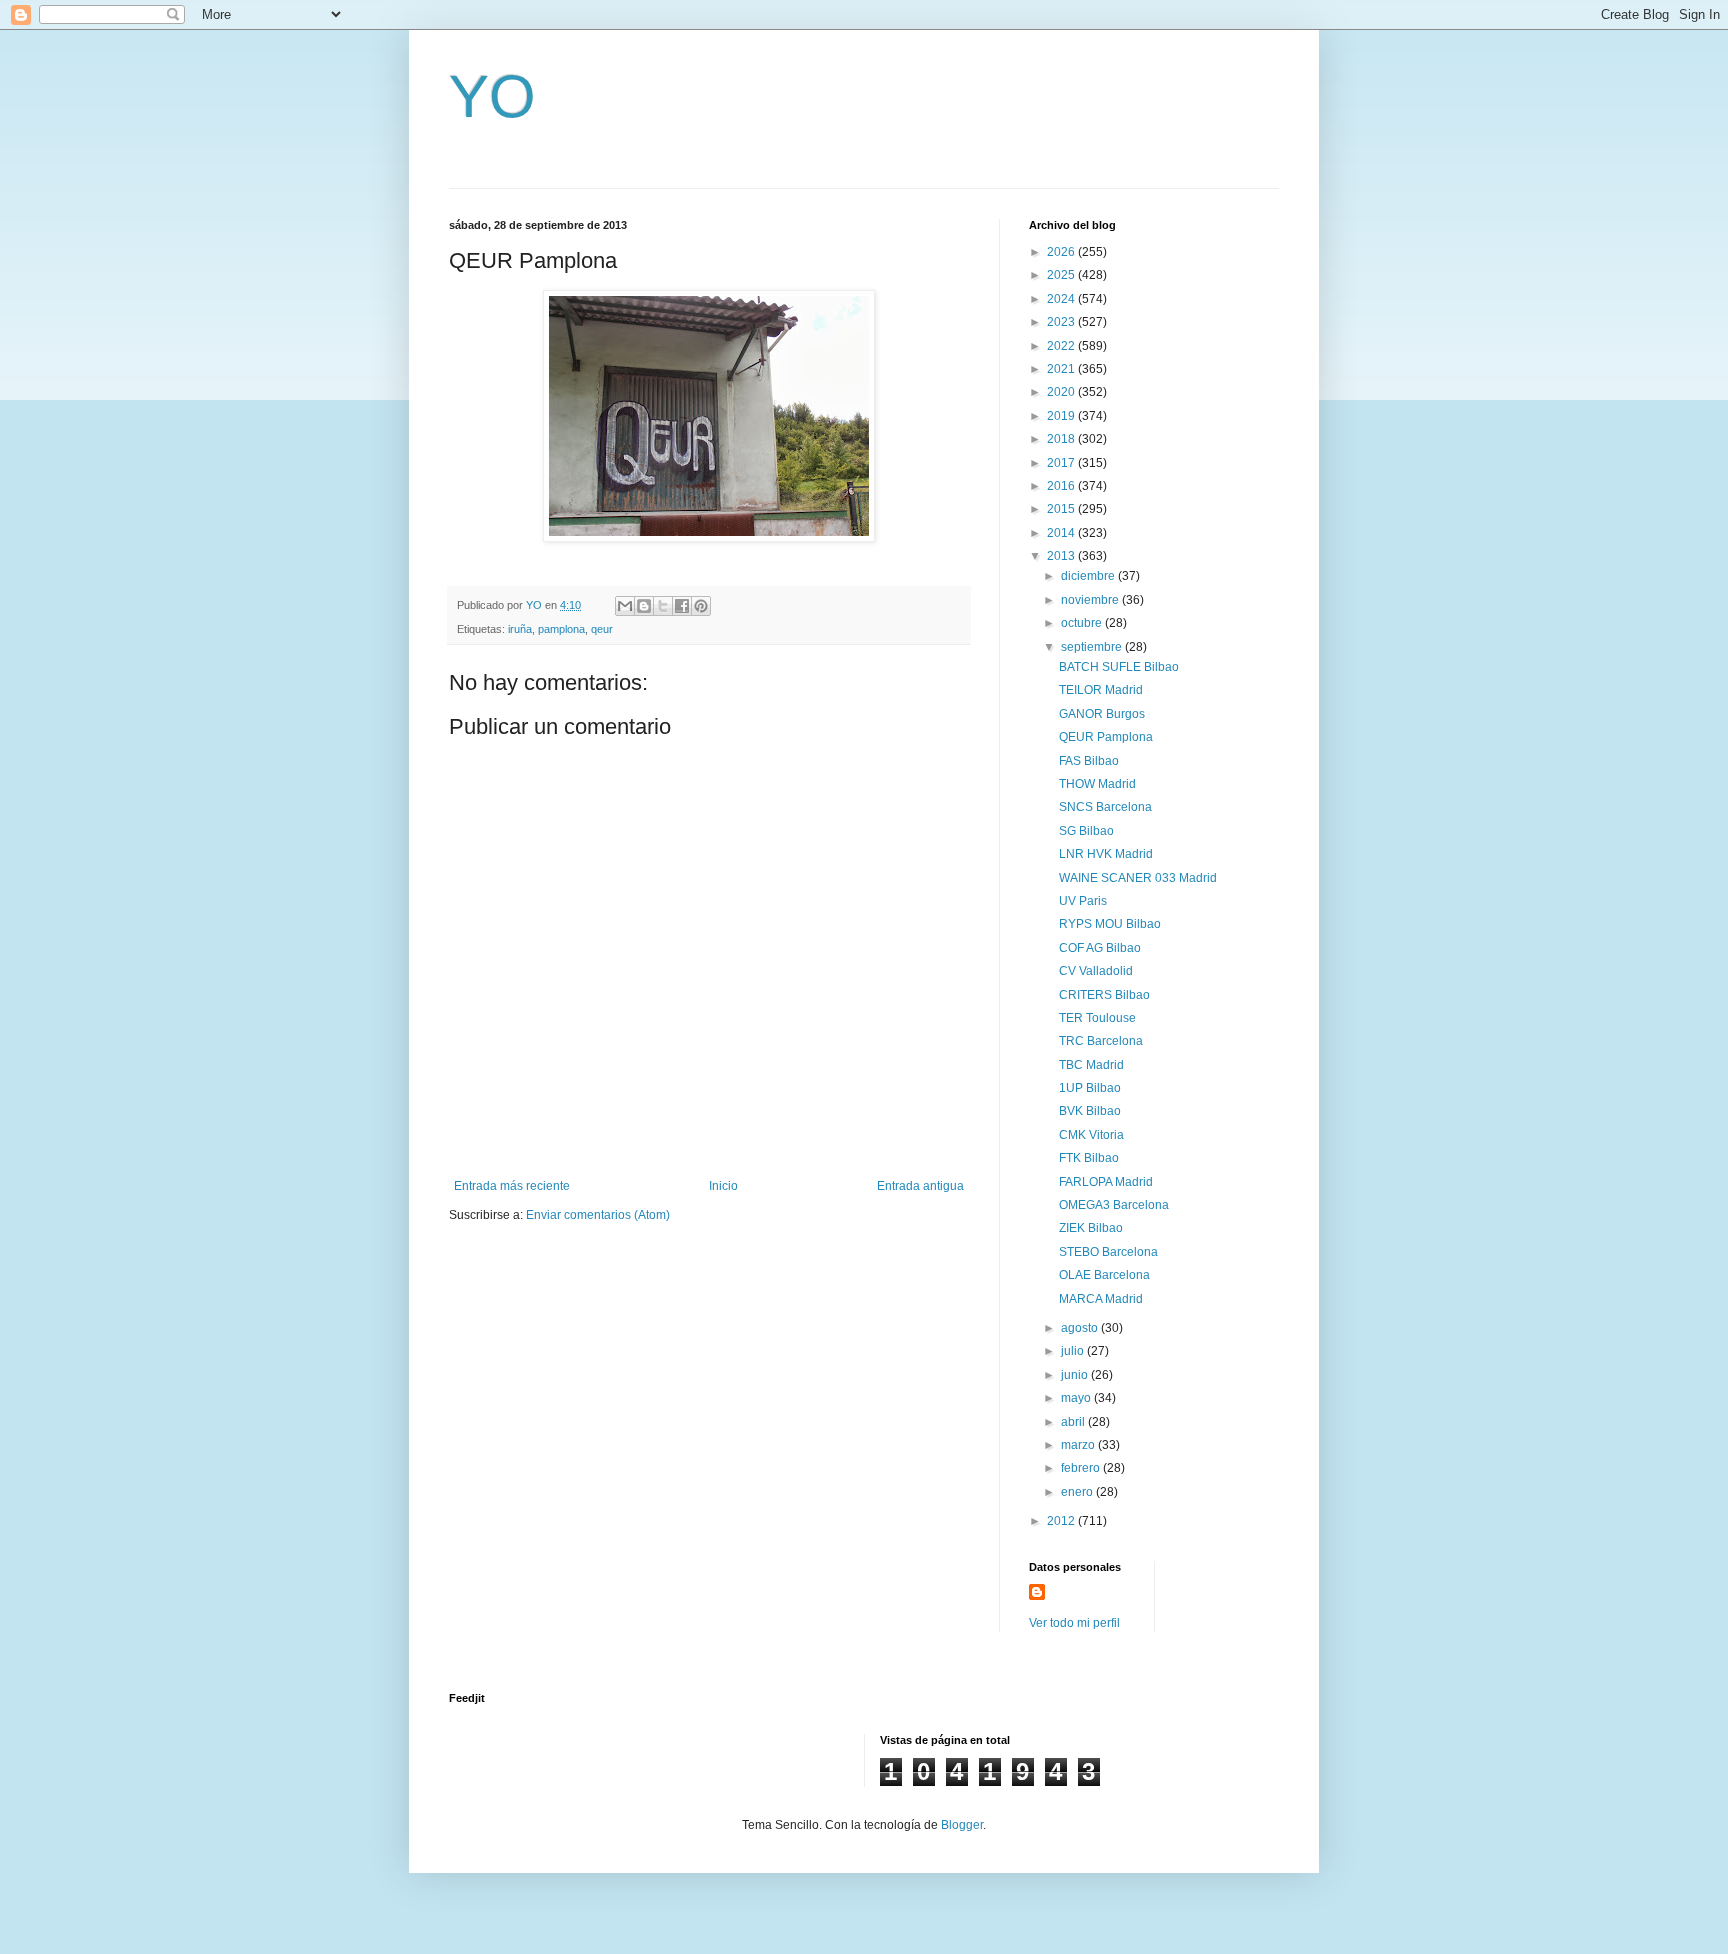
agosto (1081, 1328)
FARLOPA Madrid (1106, 1182)
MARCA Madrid (1101, 1299)
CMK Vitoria (1091, 1135)
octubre (1083, 623)
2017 (1062, 463)
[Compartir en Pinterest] (701, 606)
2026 (1062, 252)
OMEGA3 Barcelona (1114, 1205)
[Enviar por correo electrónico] (625, 606)
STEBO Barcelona (1108, 1252)
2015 (1062, 509)
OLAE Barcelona (1104, 1275)
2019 (1062, 416)
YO (492, 96)
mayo (1077, 1398)
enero (1078, 1492)
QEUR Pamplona (1106, 737)
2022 (1062, 346)
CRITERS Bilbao (1104, 995)
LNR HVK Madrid (1106, 854)
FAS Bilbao (1089, 761)
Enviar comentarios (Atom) (598, 1215)
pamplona (561, 629)
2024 (1062, 299)
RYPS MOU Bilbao (1110, 924)
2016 (1062, 486)
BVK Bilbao (1090, 1111)
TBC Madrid (1091, 1065)
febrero (1082, 1468)
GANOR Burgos (1102, 714)
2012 (1062, 1521)
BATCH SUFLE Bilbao (1119, 667)
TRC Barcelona (1101, 1041)
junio (1076, 1375)
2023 (1062, 322)
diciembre (1089, 576)
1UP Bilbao (1090, 1088)
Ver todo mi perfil (1074, 1623)
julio (1074, 1351)
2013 (1062, 556)
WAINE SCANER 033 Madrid (1138, 878)
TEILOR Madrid (1101, 690)
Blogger (962, 1825)
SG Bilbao (1086, 831)
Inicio (723, 1186)
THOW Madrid (1097, 784)
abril (1074, 1422)
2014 (1062, 533)
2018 (1062, 439)
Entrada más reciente (512, 1186)
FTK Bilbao (1089, 1158)
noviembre (1091, 600)
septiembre (1093, 647)
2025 (1062, 275)
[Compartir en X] (663, 606)
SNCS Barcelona (1105, 807)
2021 (1062, 369)
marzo (1079, 1445)
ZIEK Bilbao (1091, 1228)
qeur (602, 629)
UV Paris (1083, 901)
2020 (1062, 392)
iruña (520, 629)
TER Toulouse (1097, 1018)
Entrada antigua (920, 1186)
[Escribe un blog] (644, 606)
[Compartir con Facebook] (682, 606)
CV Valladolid (1096, 971)
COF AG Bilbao (1100, 948)
